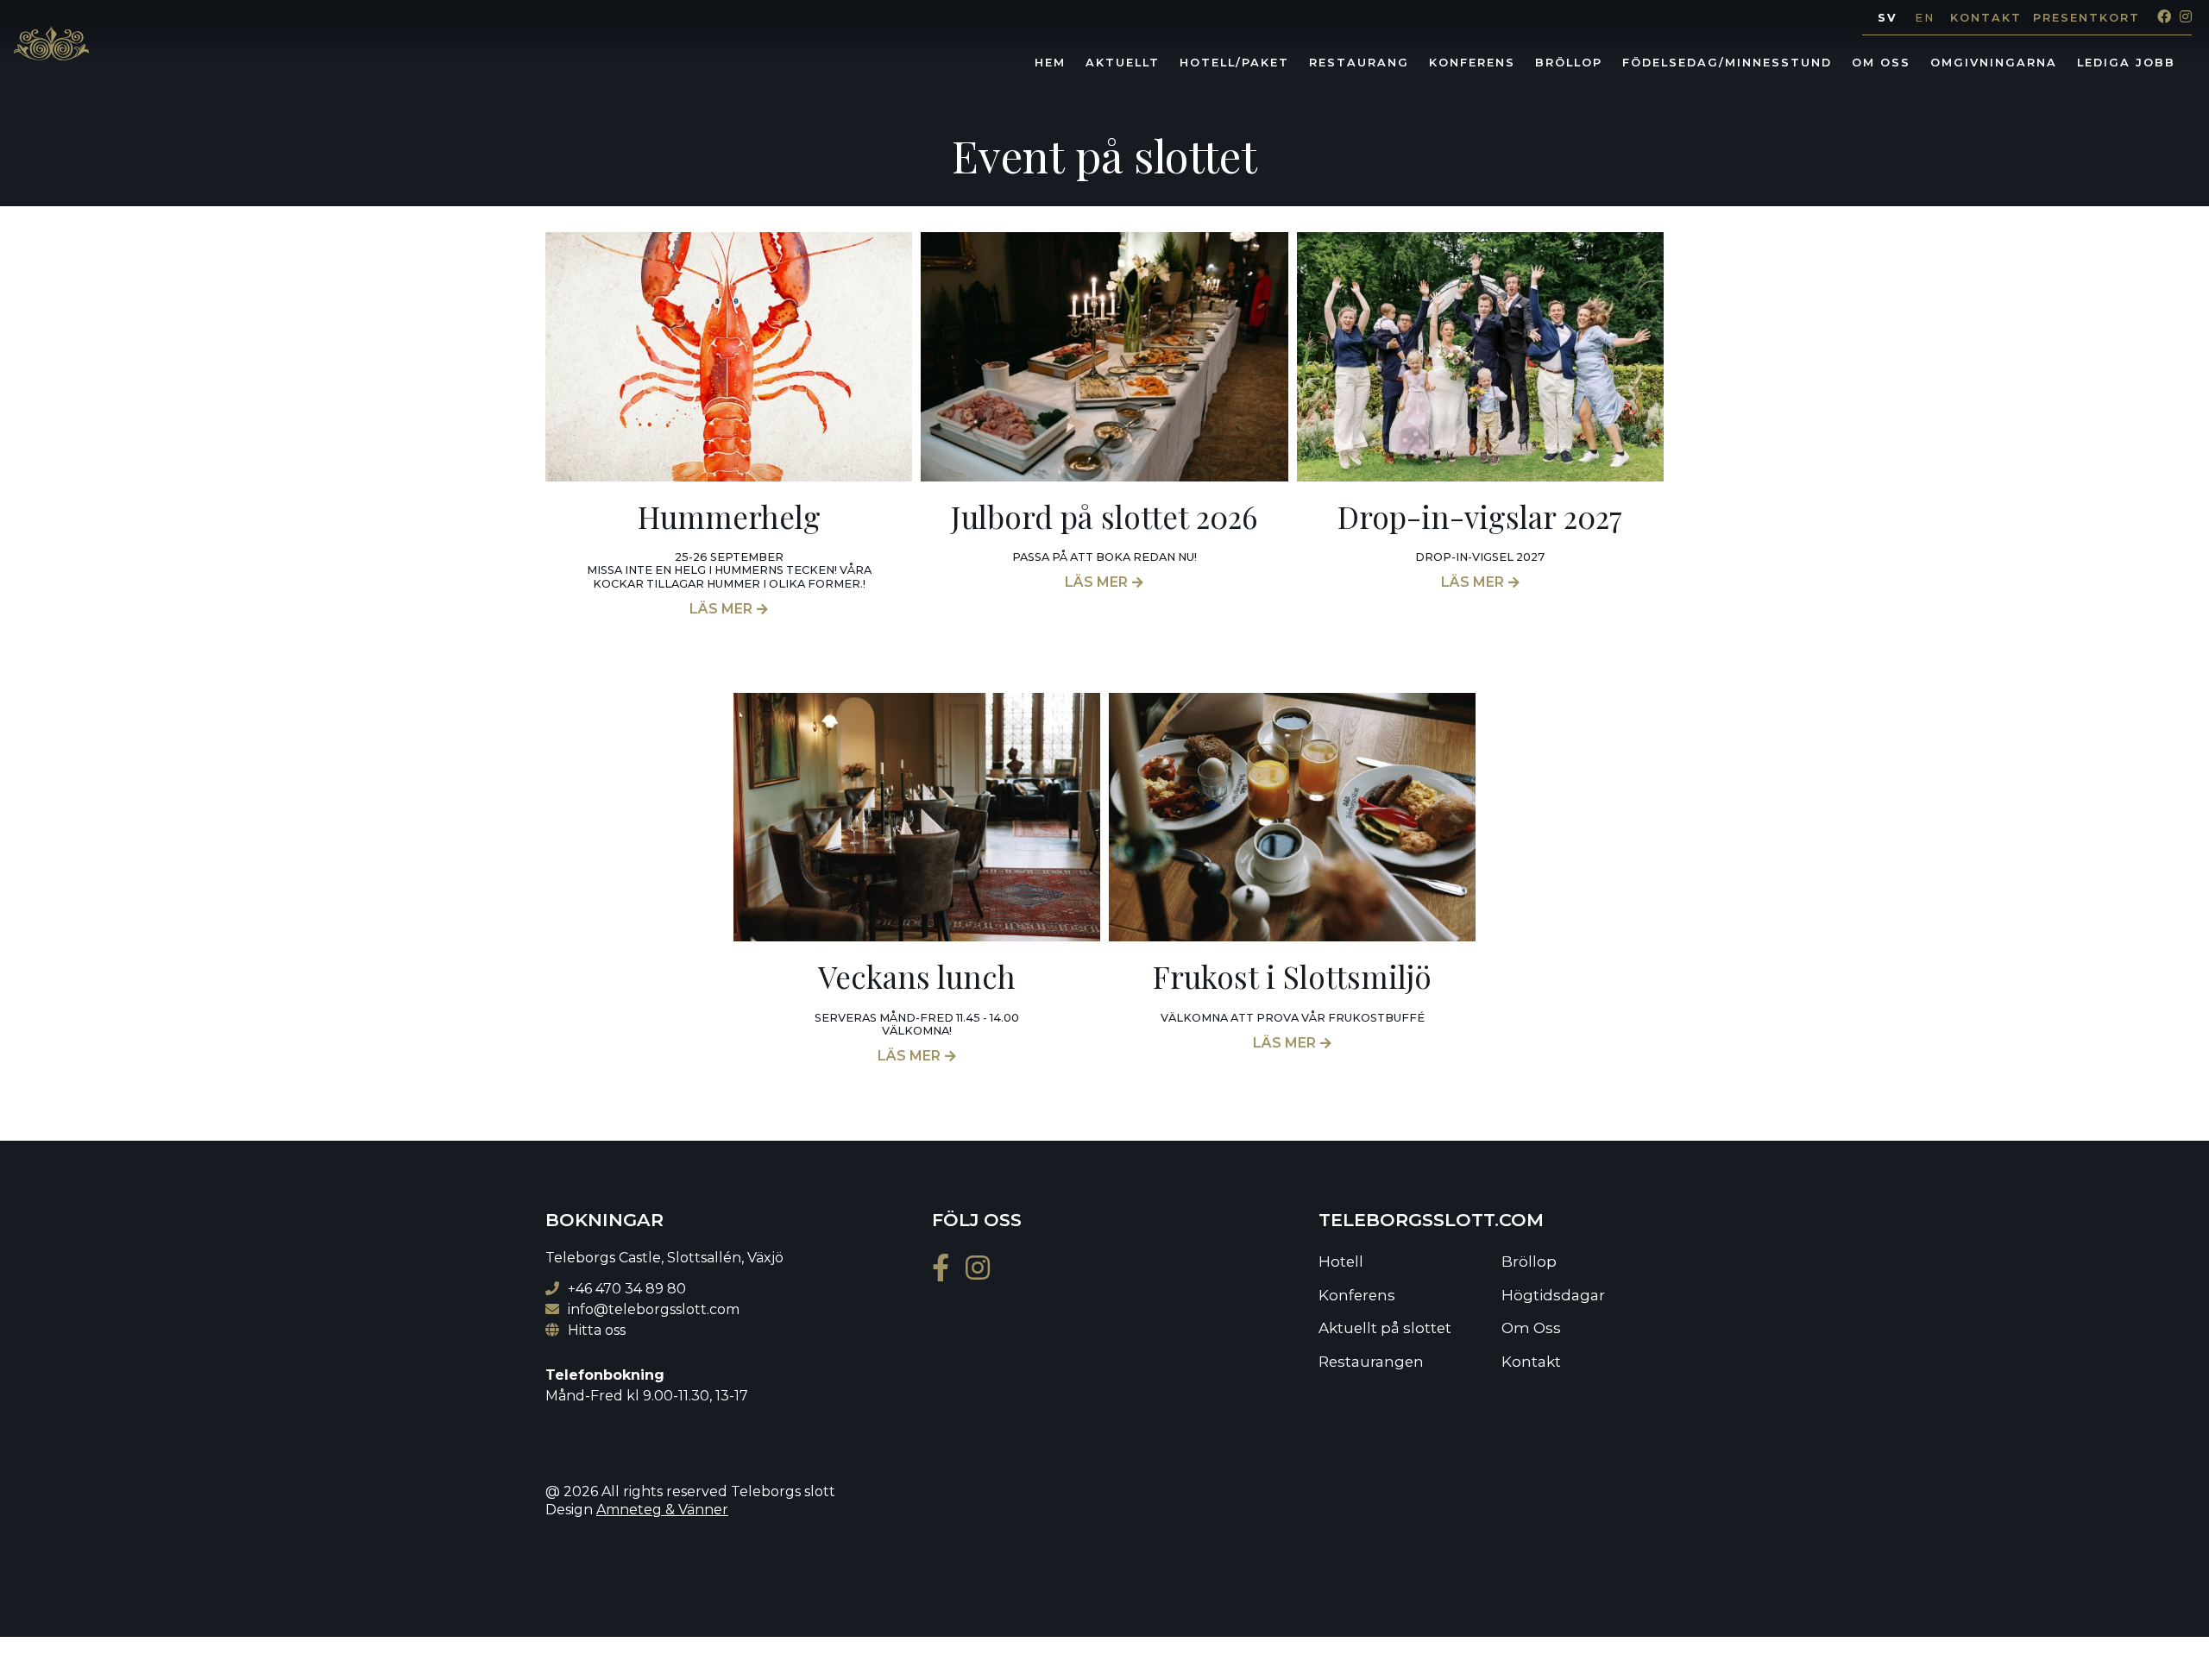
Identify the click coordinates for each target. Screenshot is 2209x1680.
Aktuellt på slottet (1385, 1328)
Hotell (1341, 1262)
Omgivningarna (1994, 63)
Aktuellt (1123, 63)
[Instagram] (2181, 17)
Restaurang (1359, 63)
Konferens (1472, 63)
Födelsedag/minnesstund (1727, 63)
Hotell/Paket (1234, 63)
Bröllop (1569, 63)
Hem (1050, 63)
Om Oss (1881, 63)
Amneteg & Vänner (662, 1510)
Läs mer (721, 609)
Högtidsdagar (1553, 1295)
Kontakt (1986, 18)
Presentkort (2086, 18)
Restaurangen (1371, 1362)
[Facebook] (2160, 17)
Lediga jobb (2126, 63)
